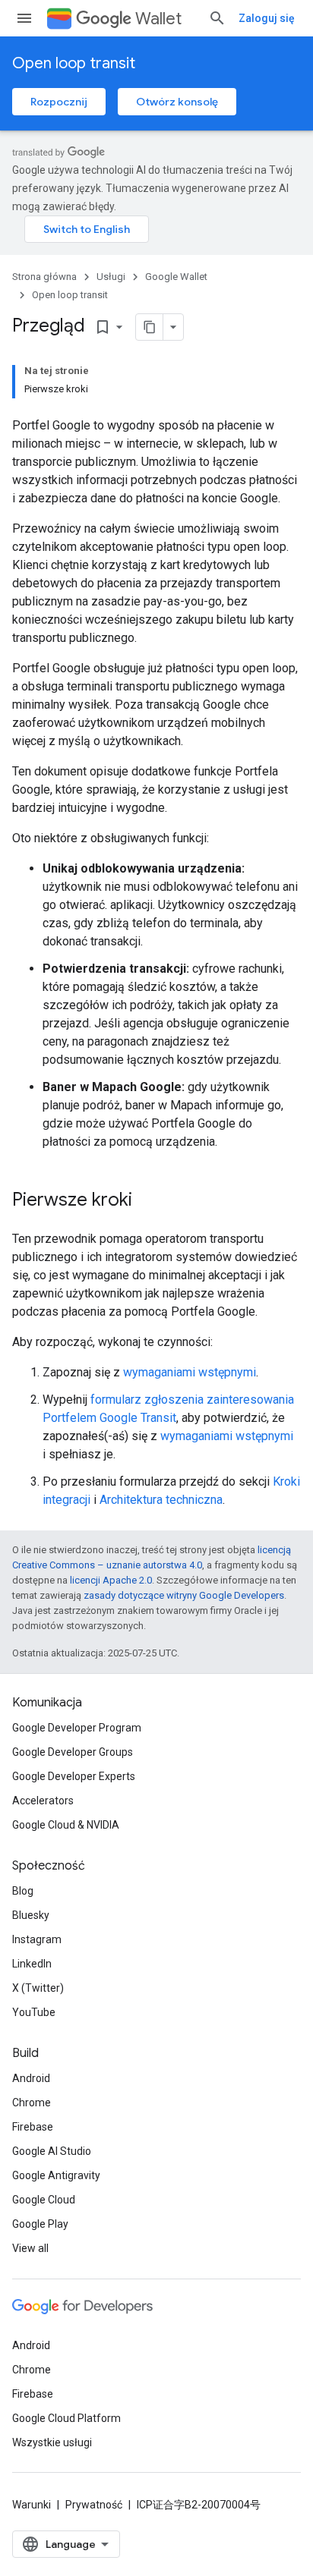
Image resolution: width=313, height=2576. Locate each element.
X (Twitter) (38, 1988)
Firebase (33, 2127)
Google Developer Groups (73, 1752)
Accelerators (43, 1801)
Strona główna (44, 277)
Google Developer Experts (74, 1776)
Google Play (40, 2224)
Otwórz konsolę (177, 102)
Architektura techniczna (161, 1500)
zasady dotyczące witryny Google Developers (184, 1595)
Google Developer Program (77, 1728)
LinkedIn (32, 1964)
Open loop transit (74, 63)
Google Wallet (176, 277)
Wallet (158, 19)
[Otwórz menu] (24, 18)
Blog (23, 1891)
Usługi (111, 277)
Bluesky (31, 1915)
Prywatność (94, 2505)
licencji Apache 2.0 (111, 1580)
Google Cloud (44, 2200)
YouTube (34, 2012)
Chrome (32, 2103)
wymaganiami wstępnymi (190, 1372)
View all (30, 2248)
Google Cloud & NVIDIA (66, 1825)
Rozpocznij (59, 102)
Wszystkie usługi (52, 2442)
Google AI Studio (52, 2151)
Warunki (32, 2505)
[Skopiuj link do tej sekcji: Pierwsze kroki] (147, 1201)
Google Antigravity (56, 2175)
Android (31, 2078)
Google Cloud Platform (66, 2418)
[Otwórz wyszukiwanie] (217, 18)
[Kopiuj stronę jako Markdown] (150, 327)
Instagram (37, 1939)
